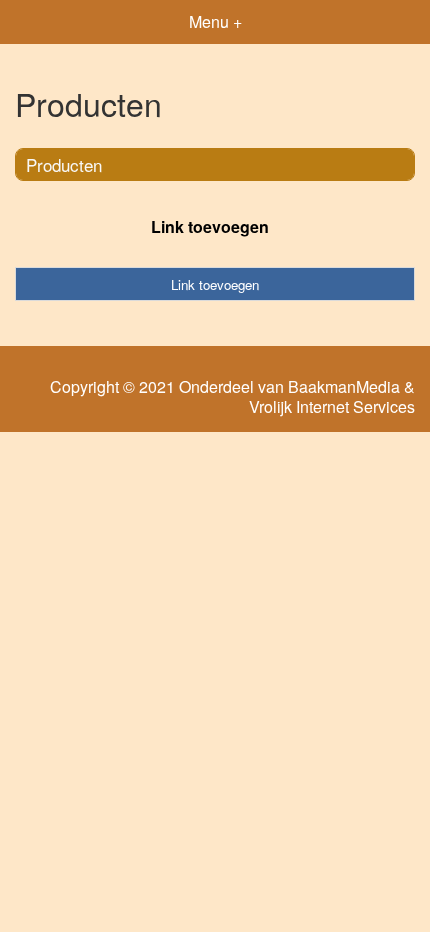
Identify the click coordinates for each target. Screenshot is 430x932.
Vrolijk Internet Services (332, 407)
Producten (64, 164)
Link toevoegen (210, 226)
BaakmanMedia (344, 387)
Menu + (215, 21)
